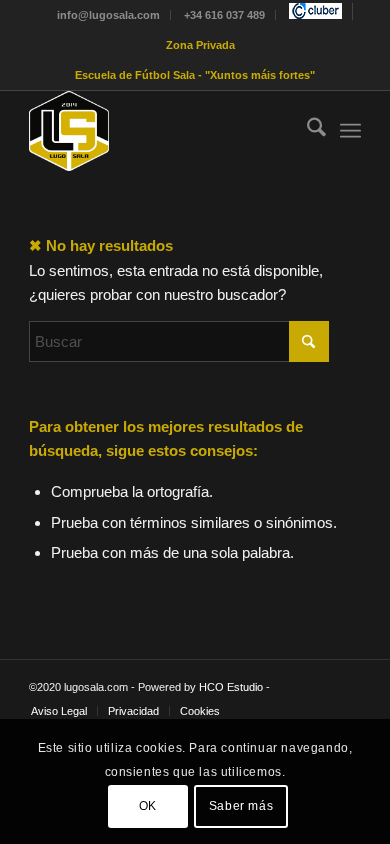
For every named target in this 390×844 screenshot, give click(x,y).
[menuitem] (109, 15)
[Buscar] (306, 131)
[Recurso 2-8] (161, 131)
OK (148, 806)
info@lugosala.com (108, 15)
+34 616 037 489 (224, 15)
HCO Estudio (231, 687)
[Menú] (350, 131)
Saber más (241, 806)
